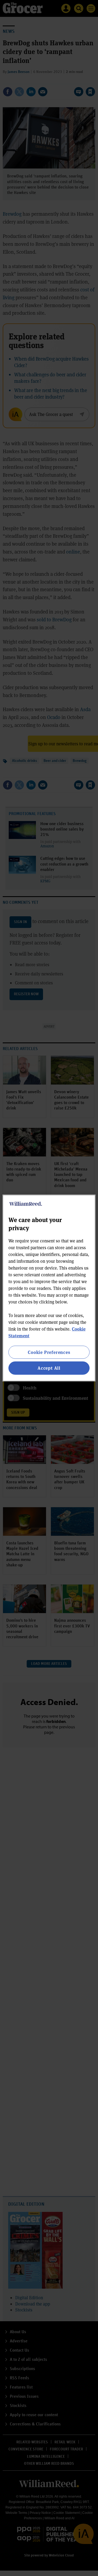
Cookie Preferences (49, 1352)
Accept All (49, 1368)
